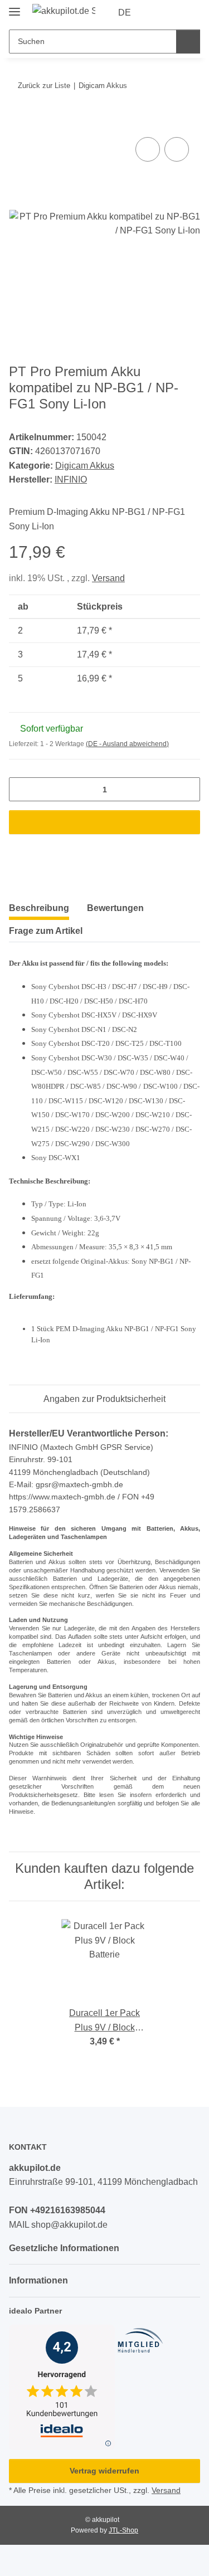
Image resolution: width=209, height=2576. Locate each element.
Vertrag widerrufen (104, 2471)
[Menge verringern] (21, 789)
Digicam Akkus (85, 466)
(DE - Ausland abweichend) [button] (127, 744)
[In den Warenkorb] (18, 121)
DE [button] (125, 13)
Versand (108, 578)
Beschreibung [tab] (39, 908)
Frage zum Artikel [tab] (46, 931)
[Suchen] (188, 42)
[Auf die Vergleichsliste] (148, 149)
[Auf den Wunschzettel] (177, 149)
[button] (156, 13)
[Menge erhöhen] (188, 789)
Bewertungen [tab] (115, 908)
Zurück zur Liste (44, 86)
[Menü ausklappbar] (14, 7)
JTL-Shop (123, 2530)
